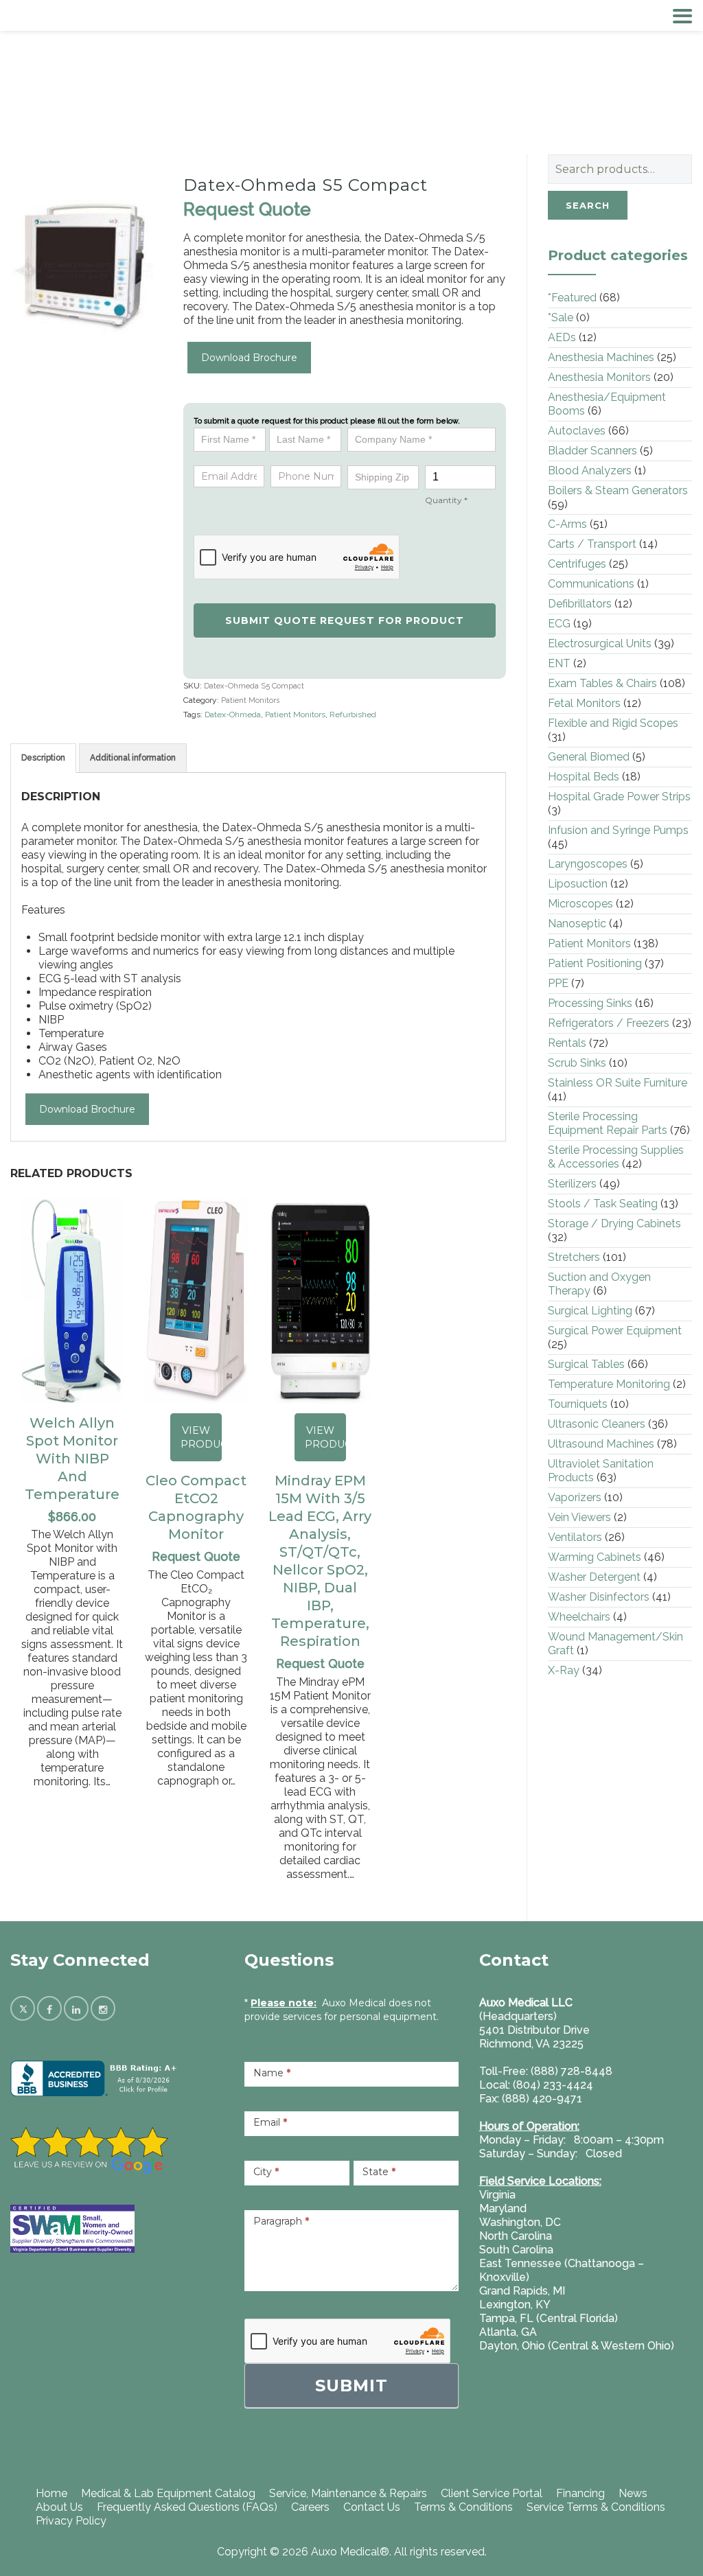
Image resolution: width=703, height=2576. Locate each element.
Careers (310, 2507)
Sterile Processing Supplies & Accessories (616, 1157)
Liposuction (578, 884)
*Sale (561, 317)
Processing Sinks (590, 1003)
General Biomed (589, 757)
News (633, 2493)
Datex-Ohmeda (233, 715)
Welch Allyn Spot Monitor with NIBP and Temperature (72, 1459)
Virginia (497, 2195)
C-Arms (567, 524)
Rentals (567, 1043)
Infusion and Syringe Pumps (618, 830)
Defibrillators (580, 604)
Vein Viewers (579, 1517)
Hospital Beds (584, 777)
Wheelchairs (579, 1617)
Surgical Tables (586, 1364)
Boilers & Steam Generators (618, 490)
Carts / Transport (592, 544)
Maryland (503, 2208)
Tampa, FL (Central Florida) (549, 2318)
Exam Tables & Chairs (602, 683)
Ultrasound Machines (601, 1444)
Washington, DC (520, 2222)
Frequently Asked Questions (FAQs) (187, 2507)
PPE (558, 983)
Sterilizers (572, 1184)
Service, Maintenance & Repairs (348, 2493)
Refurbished (353, 715)
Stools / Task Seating (603, 1204)
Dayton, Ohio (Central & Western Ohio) (577, 2346)
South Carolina (516, 2250)
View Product (201, 1437)
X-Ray (564, 1670)
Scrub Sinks (577, 1063)
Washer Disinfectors (599, 1597)
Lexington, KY (515, 2305)
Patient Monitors (250, 700)
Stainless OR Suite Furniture (618, 1083)
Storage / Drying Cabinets (614, 1223)
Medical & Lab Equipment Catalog (168, 2493)
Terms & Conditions (463, 2507)
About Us (59, 2507)
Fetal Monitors (584, 703)
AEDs (562, 337)
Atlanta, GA (508, 2332)
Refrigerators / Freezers (609, 1023)
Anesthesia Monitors (599, 377)
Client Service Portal (492, 2493)
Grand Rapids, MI (522, 2291)
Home (51, 2493)
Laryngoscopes (588, 864)
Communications (591, 584)
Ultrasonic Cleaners (597, 1424)
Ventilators (575, 1537)
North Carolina (516, 2236)
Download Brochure (249, 358)
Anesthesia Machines (601, 357)
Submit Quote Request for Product (345, 620)
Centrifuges (577, 564)
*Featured (572, 298)
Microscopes (580, 904)
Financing (580, 2493)
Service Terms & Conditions (596, 2507)
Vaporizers (575, 1497)
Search (588, 205)
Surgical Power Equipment (615, 1331)
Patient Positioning (595, 963)
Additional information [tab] (133, 758)
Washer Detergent (594, 1577)
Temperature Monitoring (609, 1384)
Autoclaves (577, 431)
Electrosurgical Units (600, 643)
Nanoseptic (577, 924)
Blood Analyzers (590, 471)
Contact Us (372, 2507)
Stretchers (574, 1257)
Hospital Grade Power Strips (619, 797)
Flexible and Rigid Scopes (613, 723)
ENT (559, 663)
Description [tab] (43, 758)
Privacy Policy (71, 2521)
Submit (351, 2386)
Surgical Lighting (590, 1311)
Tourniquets (578, 1404)
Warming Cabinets (595, 1557)
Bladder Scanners (592, 451)
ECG (559, 624)
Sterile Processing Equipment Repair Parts (608, 1123)
